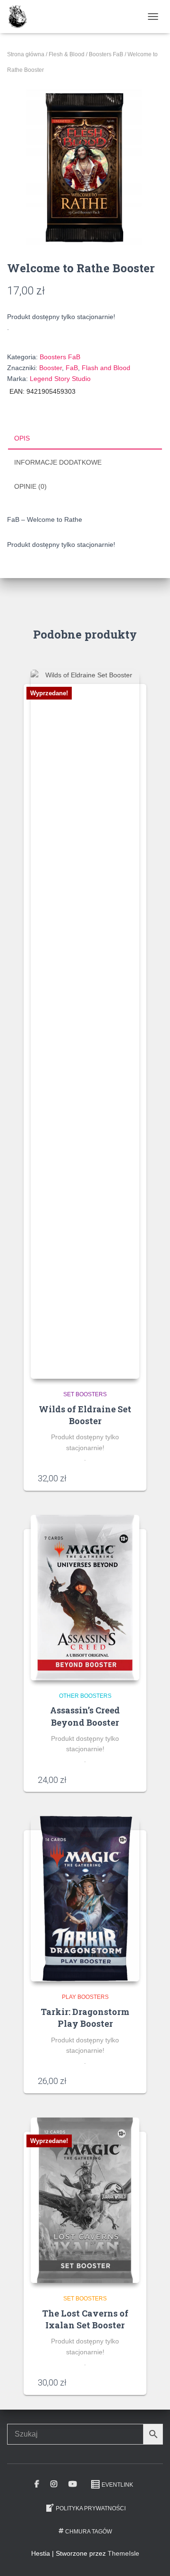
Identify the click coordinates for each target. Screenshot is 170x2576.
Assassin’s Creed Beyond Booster (85, 1716)
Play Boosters (85, 1997)
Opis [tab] (22, 438)
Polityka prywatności (91, 2508)
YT (73, 2484)
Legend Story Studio (60, 379)
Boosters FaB (106, 54)
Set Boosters (85, 1394)
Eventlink (117, 2485)
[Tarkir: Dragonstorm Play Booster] (85, 1899)
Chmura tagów (89, 2532)
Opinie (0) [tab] (30, 486)
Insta (54, 2484)
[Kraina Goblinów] (21, 17)
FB (37, 2484)
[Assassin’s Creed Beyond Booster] (85, 1598)
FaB (72, 368)
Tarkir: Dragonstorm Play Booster (85, 2018)
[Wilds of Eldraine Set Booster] (85, 1024)
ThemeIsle (123, 2553)
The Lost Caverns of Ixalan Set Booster (85, 2319)
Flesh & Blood (67, 54)
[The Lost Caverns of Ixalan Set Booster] (85, 2200)
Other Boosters (85, 1696)
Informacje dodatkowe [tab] (58, 462)
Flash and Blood (106, 368)
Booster (51, 368)
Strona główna (26, 54)
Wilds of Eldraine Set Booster (85, 1415)
